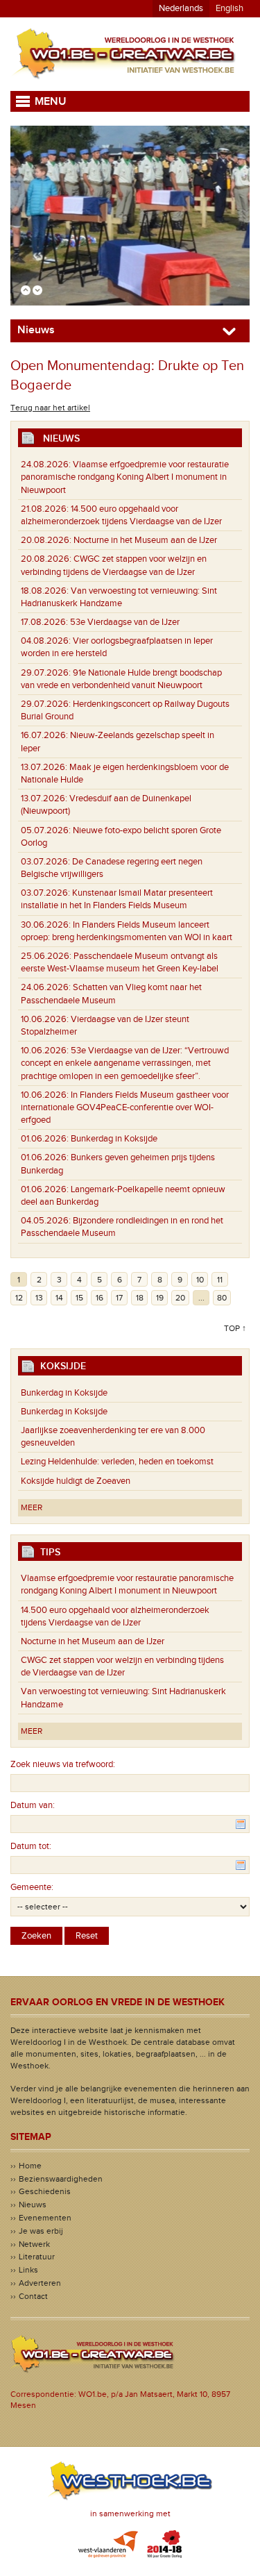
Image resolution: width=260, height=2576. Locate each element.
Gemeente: (32, 1887)
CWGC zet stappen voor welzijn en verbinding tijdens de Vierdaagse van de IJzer (114, 565)
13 (39, 1298)
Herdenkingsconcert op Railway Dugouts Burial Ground (125, 710)
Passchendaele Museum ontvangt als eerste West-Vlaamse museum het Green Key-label (120, 962)
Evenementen (45, 2218)
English (229, 8)
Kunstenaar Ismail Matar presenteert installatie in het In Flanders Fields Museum (117, 899)
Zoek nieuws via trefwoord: (63, 1764)
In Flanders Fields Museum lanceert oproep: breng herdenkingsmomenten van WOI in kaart (127, 931)
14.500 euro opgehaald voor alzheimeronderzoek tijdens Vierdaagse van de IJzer (121, 515)
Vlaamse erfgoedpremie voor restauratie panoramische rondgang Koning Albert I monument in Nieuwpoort (125, 477)
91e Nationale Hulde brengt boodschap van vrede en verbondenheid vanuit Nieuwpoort (121, 679)
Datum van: (33, 1805)
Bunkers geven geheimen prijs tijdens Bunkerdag (118, 1164)
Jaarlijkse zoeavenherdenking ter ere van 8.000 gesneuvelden (113, 1437)
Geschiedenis (45, 2191)
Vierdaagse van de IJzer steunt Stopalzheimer (105, 1026)
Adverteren (40, 2283)
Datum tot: (31, 1846)
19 (160, 1298)
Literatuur (37, 2257)
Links (28, 2270)
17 (119, 1298)
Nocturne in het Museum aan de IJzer (119, 540)
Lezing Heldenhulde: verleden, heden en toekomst (117, 1462)
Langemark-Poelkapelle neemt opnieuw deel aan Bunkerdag (123, 1196)
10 (200, 1280)
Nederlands (181, 8)
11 (220, 1280)
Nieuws (33, 2205)
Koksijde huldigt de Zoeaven (76, 1481)
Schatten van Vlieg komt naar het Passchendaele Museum (111, 994)
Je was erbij (41, 2231)
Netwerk (34, 2244)
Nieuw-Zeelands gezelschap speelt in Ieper (118, 742)
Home (30, 2166)
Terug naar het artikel (50, 408)
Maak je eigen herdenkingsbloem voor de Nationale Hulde (125, 773)
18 (140, 1298)
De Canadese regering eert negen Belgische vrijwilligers (112, 868)
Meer (32, 1507)
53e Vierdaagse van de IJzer (100, 622)
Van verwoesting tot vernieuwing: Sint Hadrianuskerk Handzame (119, 597)
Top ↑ (235, 1328)
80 (222, 1298)
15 (79, 1298)
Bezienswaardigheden (61, 2179)
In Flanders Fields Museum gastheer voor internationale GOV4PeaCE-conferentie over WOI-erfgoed (125, 1107)
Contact (33, 2296)
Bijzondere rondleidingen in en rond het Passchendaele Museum (122, 1227)
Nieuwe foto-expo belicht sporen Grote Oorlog (121, 837)
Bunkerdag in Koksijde (89, 1139)
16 (99, 1298)
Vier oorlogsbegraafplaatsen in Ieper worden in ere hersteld (117, 647)
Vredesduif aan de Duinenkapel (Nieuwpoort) (106, 805)
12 (19, 1298)
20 (180, 1298)
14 (59, 1298)
